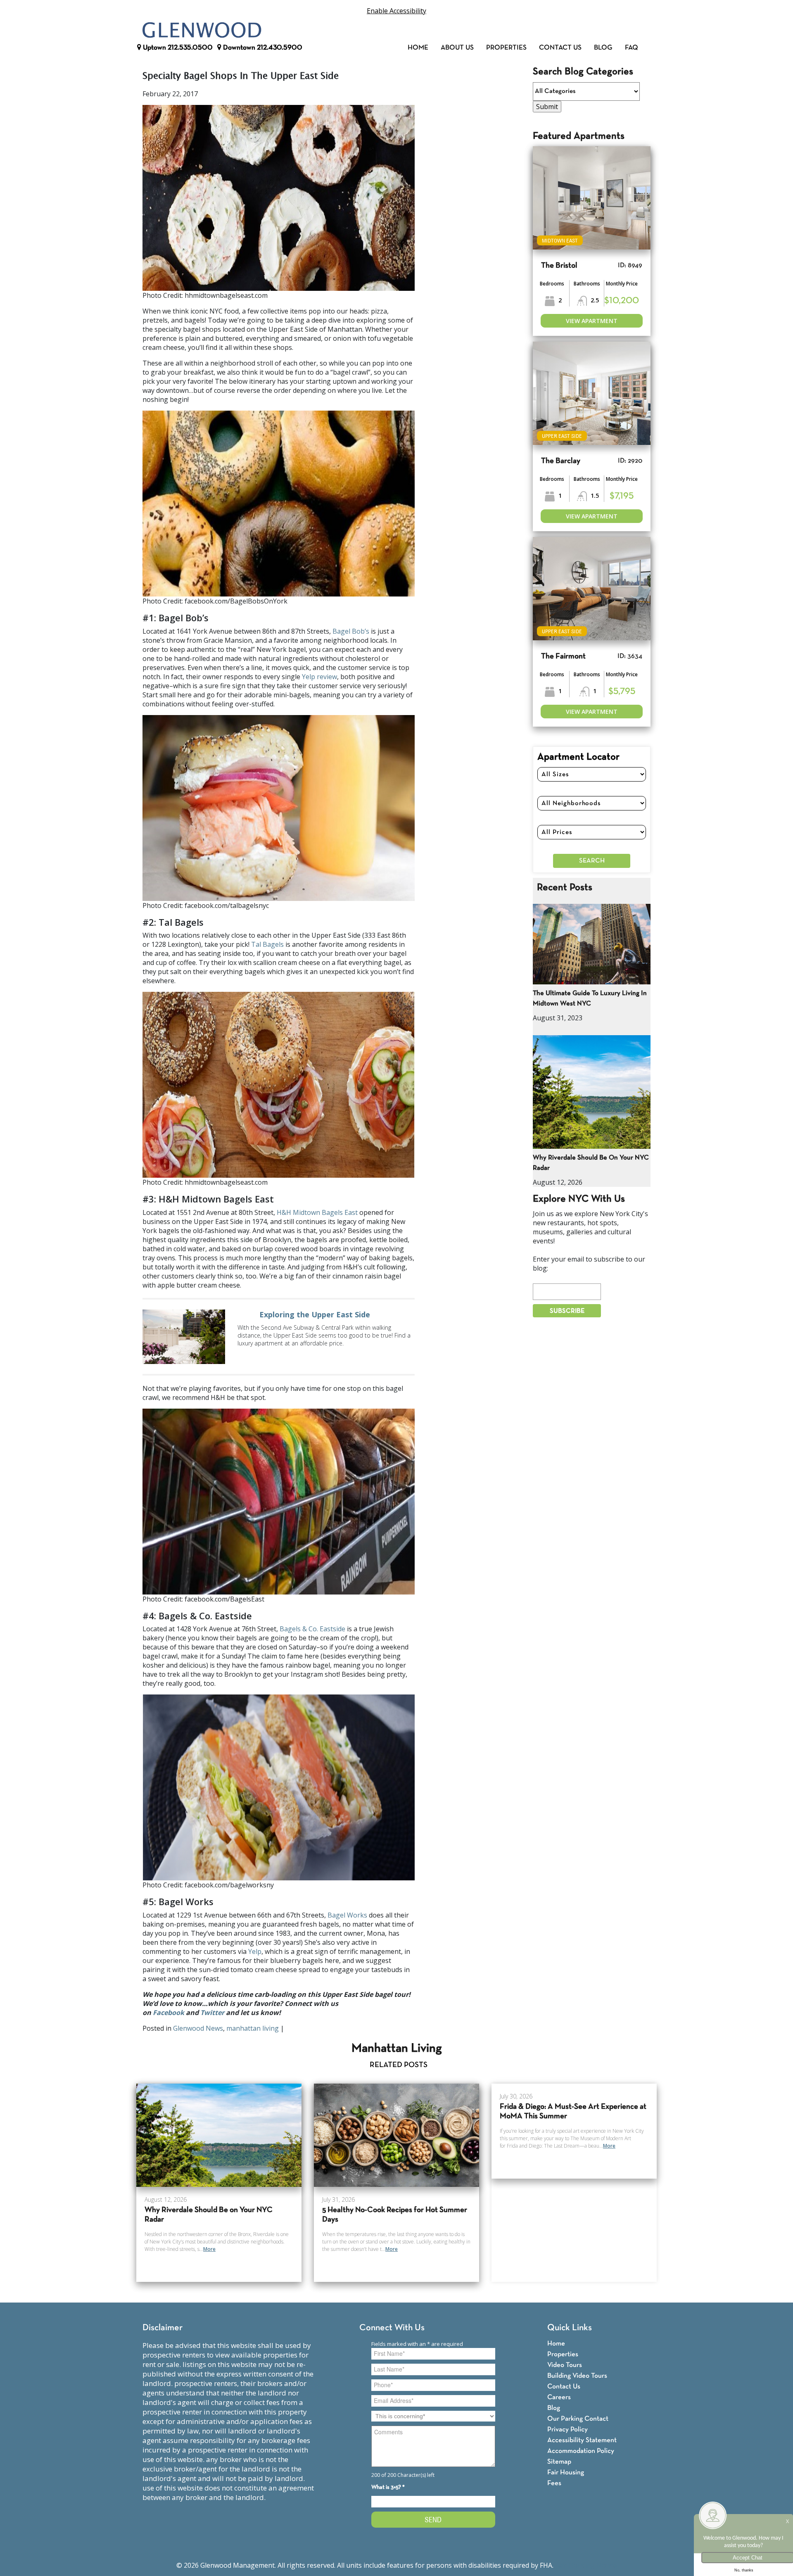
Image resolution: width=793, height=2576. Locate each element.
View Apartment (592, 321)
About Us (457, 48)
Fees (554, 2483)
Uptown (177, 48)
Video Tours (565, 2365)
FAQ (632, 48)
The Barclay (561, 461)
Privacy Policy (567, 2430)
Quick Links (570, 2328)
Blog (603, 48)
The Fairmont (563, 657)
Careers (559, 2397)
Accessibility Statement (582, 2440)
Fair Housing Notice (586, 2565)
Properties (506, 48)
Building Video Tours (577, 2376)
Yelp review (319, 677)
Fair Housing (566, 2473)
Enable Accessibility (396, 11)
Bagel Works (347, 1915)
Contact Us (560, 48)
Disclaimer (163, 2328)
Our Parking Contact (578, 2419)
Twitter (212, 2013)
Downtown (262, 48)
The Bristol (559, 266)
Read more (279, 1337)
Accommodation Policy (581, 2451)
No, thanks (744, 2570)
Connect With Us (392, 2328)
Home (418, 48)
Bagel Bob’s (351, 631)
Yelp (255, 1951)
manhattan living (253, 2028)
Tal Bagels (267, 944)
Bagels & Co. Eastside (312, 1629)
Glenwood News (198, 2028)
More (209, 2249)
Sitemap (559, 2462)
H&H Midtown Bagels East (317, 1212)
